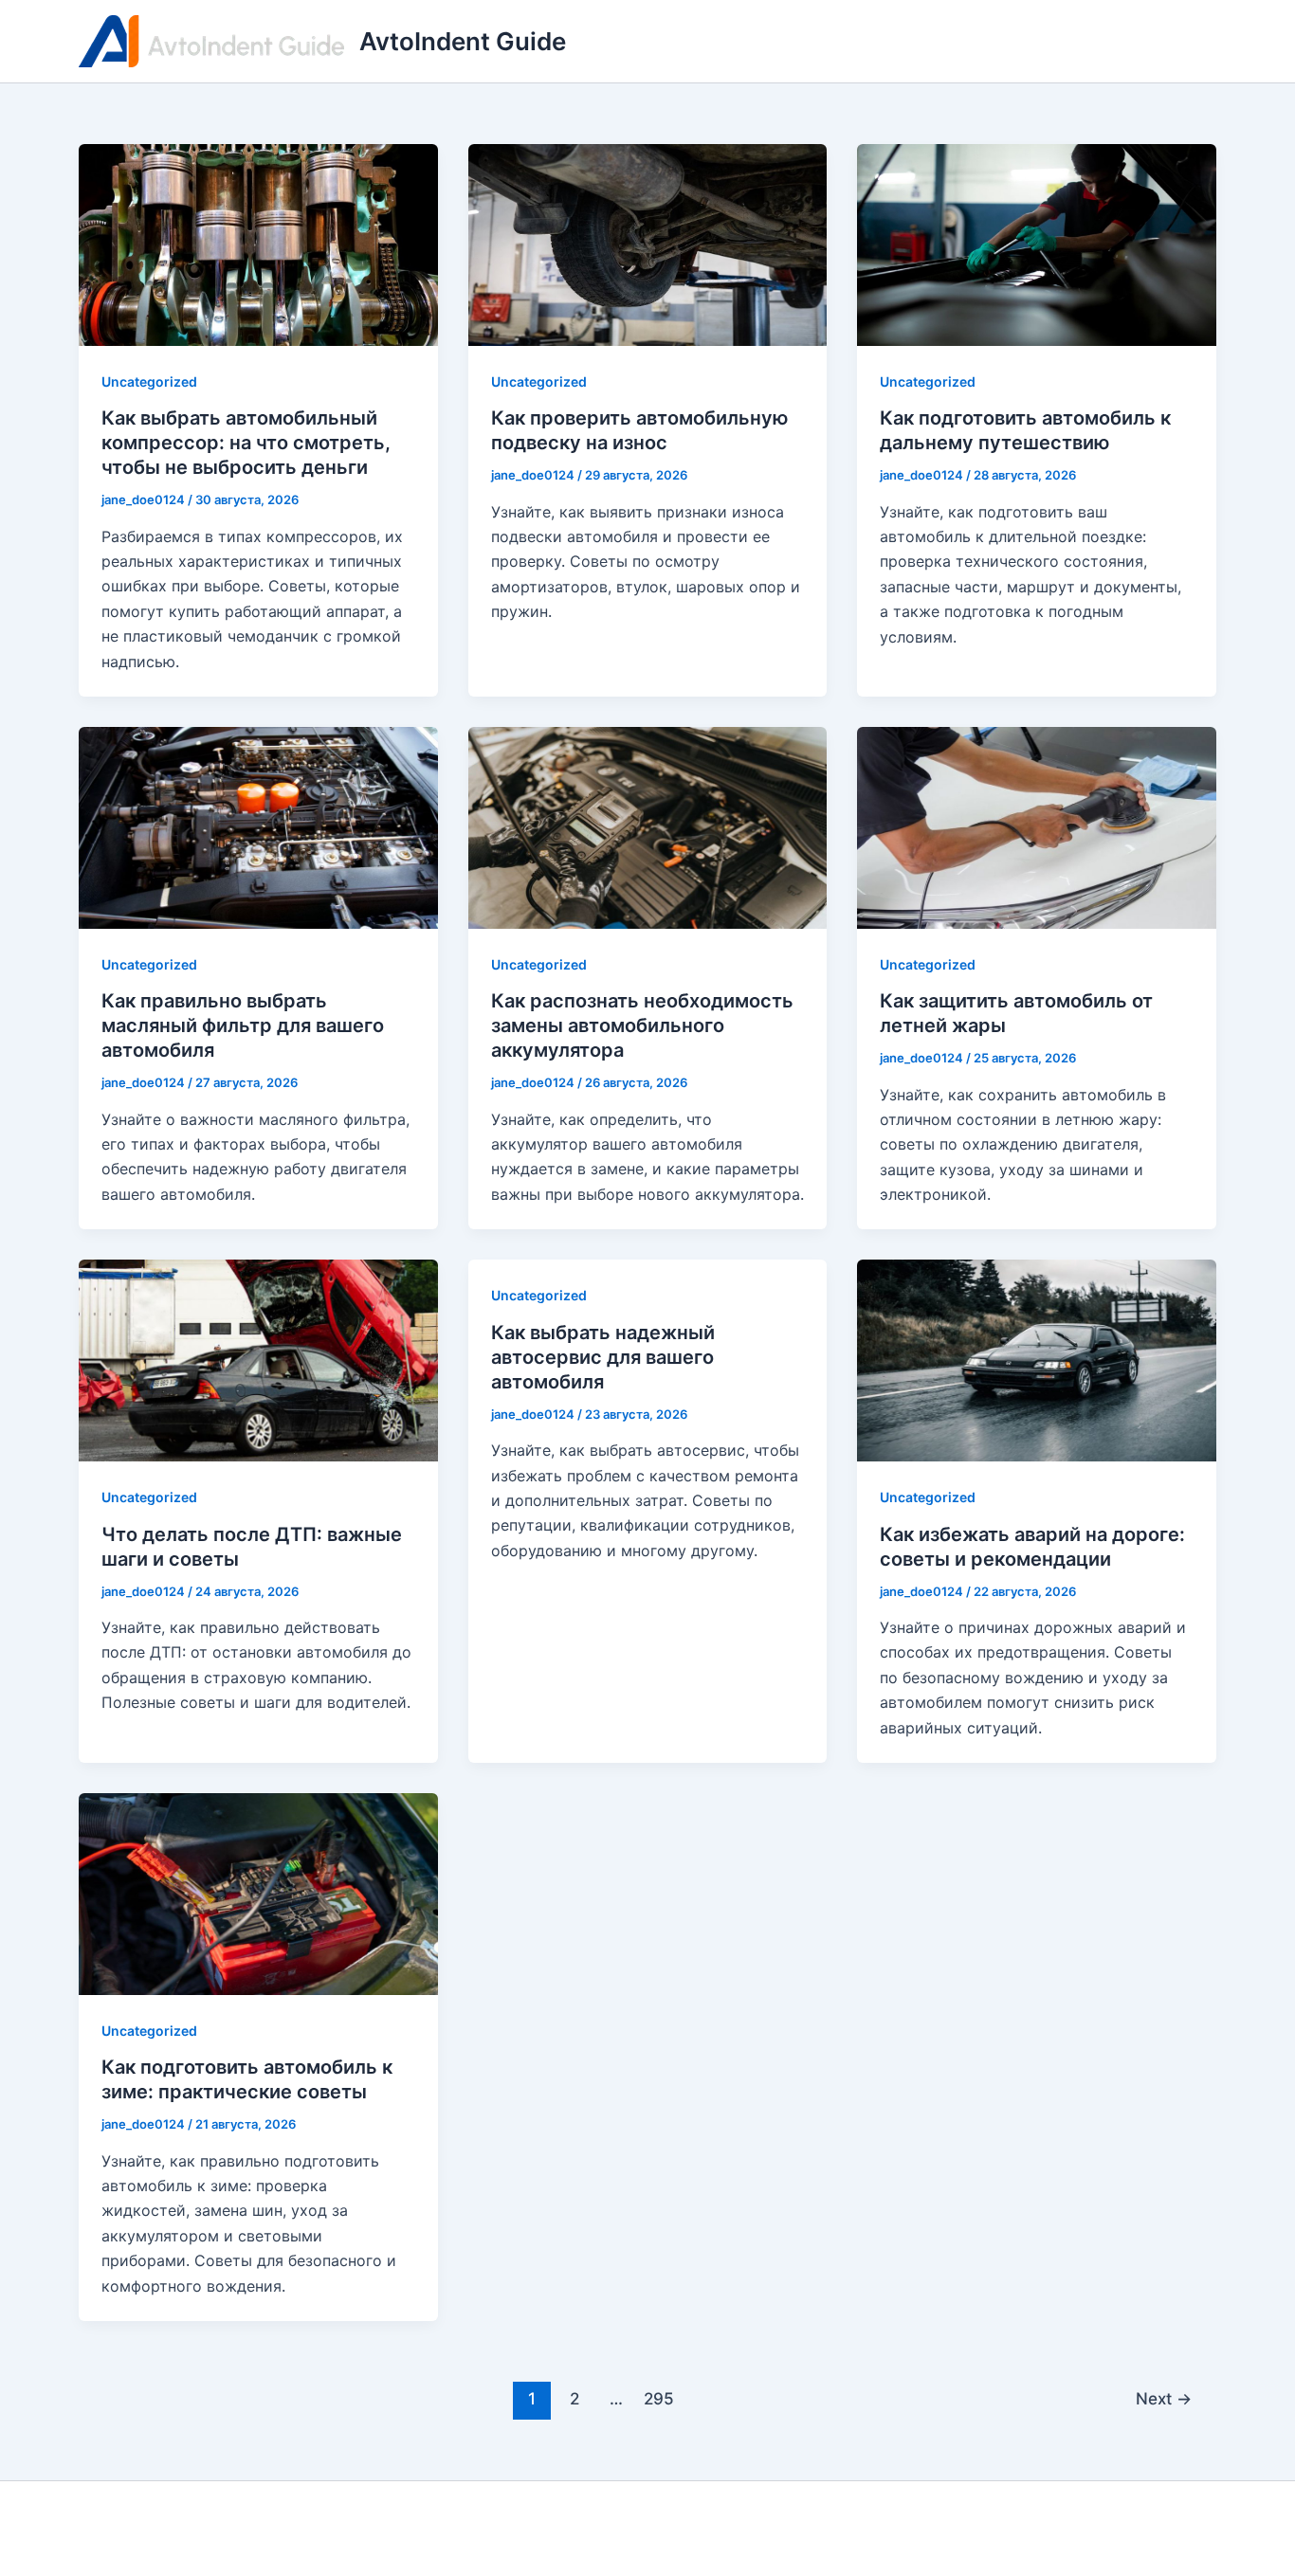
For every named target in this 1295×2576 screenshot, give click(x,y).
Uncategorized (149, 381)
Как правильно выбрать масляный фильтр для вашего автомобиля (243, 1025)
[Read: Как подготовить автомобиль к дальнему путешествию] (1037, 244)
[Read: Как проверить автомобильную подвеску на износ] (648, 244)
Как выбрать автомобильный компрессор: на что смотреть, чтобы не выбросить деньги (246, 443)
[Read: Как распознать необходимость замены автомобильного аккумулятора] (648, 826)
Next (1164, 2398)
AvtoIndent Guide (463, 41)
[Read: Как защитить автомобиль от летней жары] (1037, 826)
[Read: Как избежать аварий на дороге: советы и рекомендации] (1037, 1359)
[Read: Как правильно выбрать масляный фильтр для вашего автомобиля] (258, 826)
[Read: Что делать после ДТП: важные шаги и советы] (258, 1359)
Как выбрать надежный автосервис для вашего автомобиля (603, 1357)
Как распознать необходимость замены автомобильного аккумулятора (642, 1025)
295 (659, 2398)
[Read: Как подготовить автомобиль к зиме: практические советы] (258, 1893)
